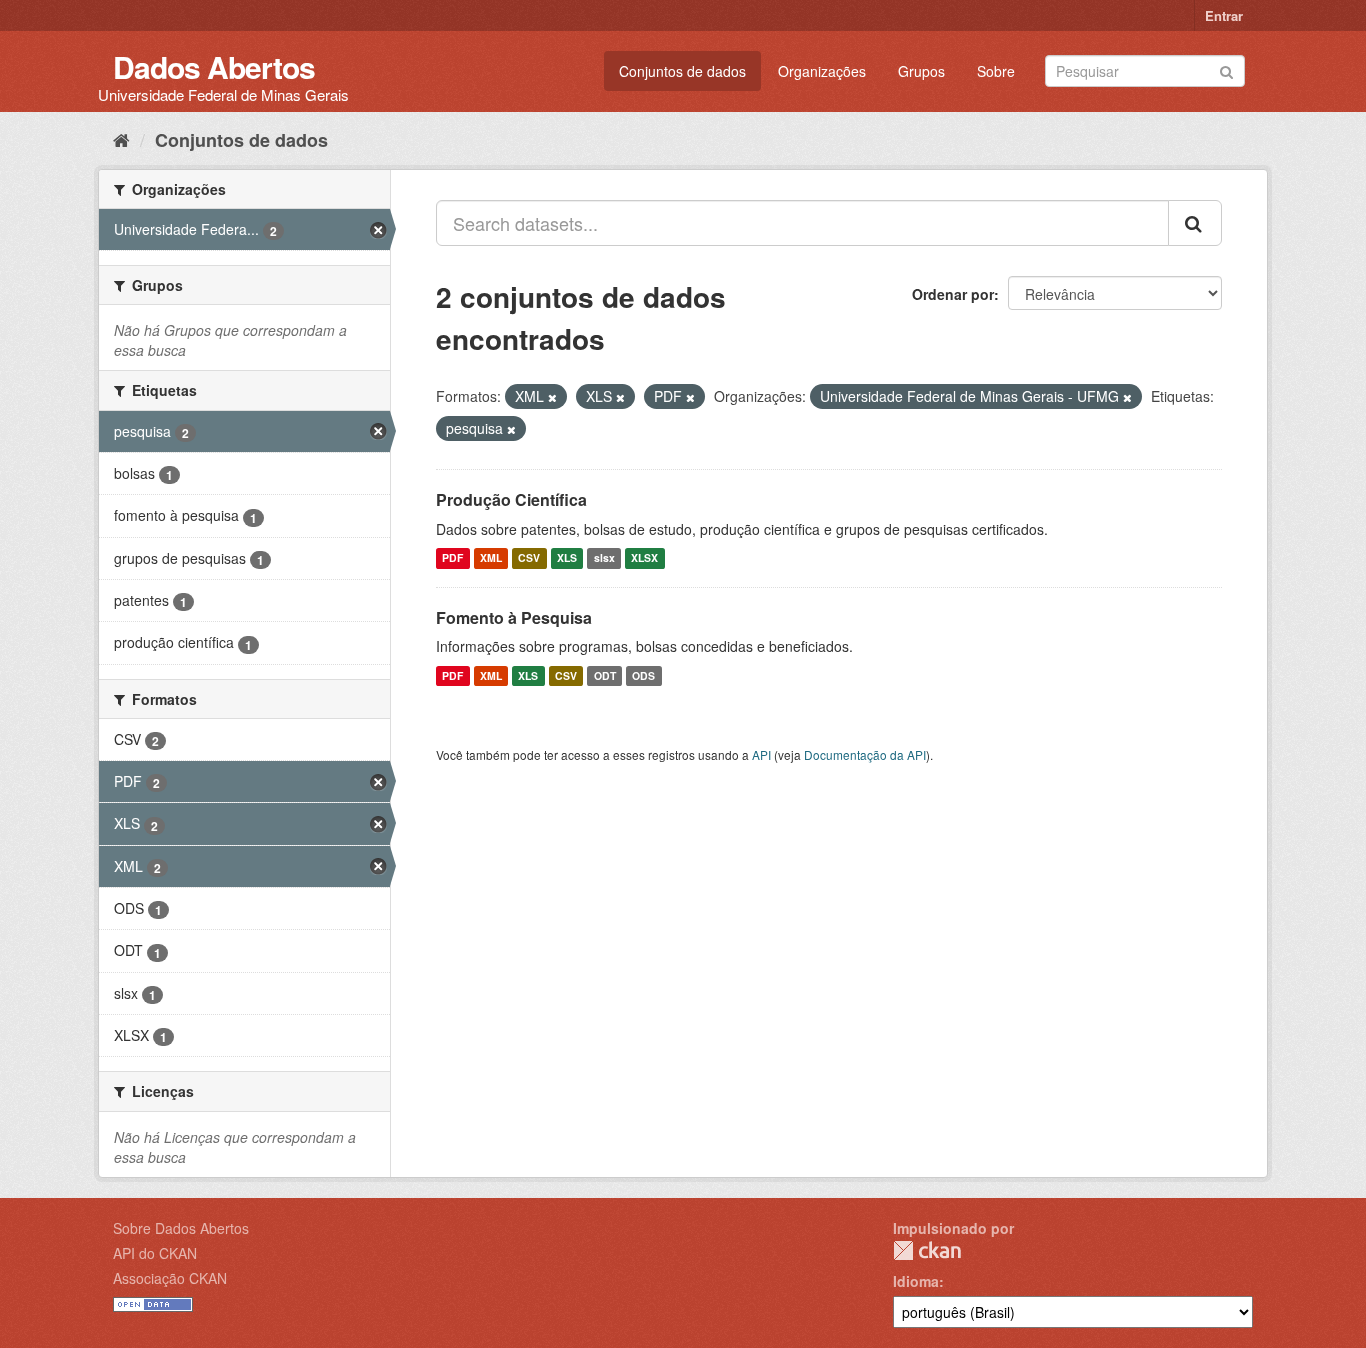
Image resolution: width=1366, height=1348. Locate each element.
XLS (567, 558)
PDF (452, 558)
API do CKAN (155, 1253)
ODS (643, 675)
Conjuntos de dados (682, 71)
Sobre (996, 71)
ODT (605, 675)
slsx (604, 558)
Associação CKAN (170, 1278)
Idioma (916, 1281)
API (761, 754)
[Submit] (1226, 69)
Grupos (921, 71)
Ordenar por (953, 294)
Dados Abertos (214, 66)
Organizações (822, 71)
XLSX (644, 558)
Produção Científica (511, 499)
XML (491, 558)
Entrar (1224, 15)
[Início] (121, 139)
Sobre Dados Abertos (181, 1228)
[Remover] (552, 397)
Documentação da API (865, 754)
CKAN (927, 1250)
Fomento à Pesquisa (514, 617)
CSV (529, 558)
